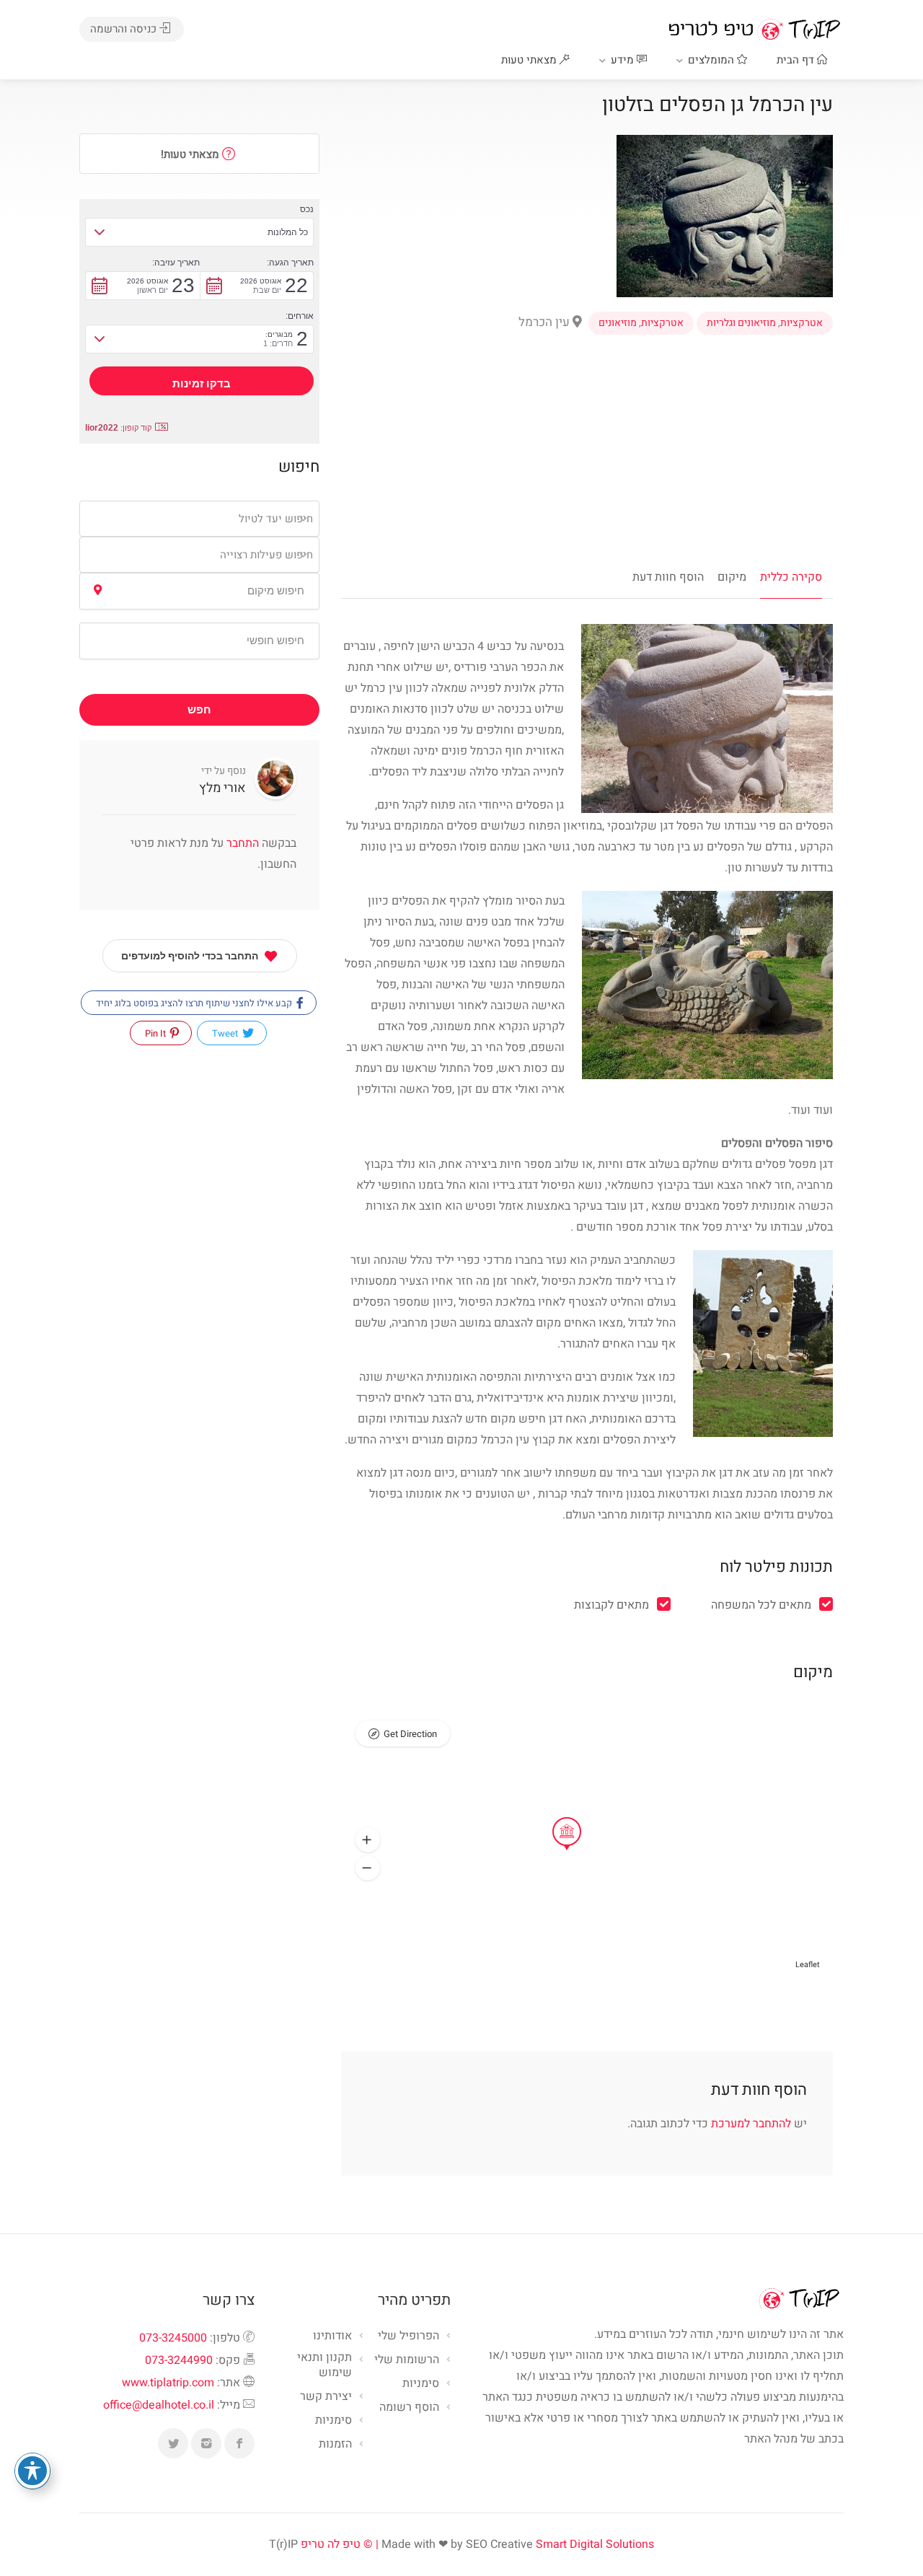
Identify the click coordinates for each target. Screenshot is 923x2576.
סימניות (334, 2421)
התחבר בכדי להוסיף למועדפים (190, 956)
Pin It (156, 1033)
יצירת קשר (326, 2397)
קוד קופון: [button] (118, 428)
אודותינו (332, 2337)
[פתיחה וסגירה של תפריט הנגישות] (32, 2471)
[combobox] (199, 519)
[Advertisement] (587, 447)
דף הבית (797, 60)
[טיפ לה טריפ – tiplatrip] (754, 29)
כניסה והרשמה (125, 29)
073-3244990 (179, 2360)
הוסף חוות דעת (668, 577)
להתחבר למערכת (751, 2124)
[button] (368, 1840)
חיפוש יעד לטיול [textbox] (276, 519)
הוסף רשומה (409, 2408)
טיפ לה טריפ (331, 2544)
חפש (199, 710)
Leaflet (808, 1965)
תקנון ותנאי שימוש (324, 2366)
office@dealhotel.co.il (159, 2405)
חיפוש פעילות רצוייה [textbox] (266, 555)
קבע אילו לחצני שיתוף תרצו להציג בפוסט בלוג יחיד (195, 1003)
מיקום (732, 577)
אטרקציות (801, 323)
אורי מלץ (222, 788)
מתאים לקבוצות (611, 1605)
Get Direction (410, 1734)
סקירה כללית (791, 577)
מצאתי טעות (530, 60)
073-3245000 (173, 2338)
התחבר (241, 843)
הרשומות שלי (407, 2360)
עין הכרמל (546, 322)
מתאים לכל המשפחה (761, 1605)
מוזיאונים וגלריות (741, 323)
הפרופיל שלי (408, 2337)
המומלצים (712, 60)
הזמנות (335, 2445)
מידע (624, 60)
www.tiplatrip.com (168, 2383)
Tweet (226, 1033)
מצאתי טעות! (191, 154)
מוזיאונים (618, 323)
